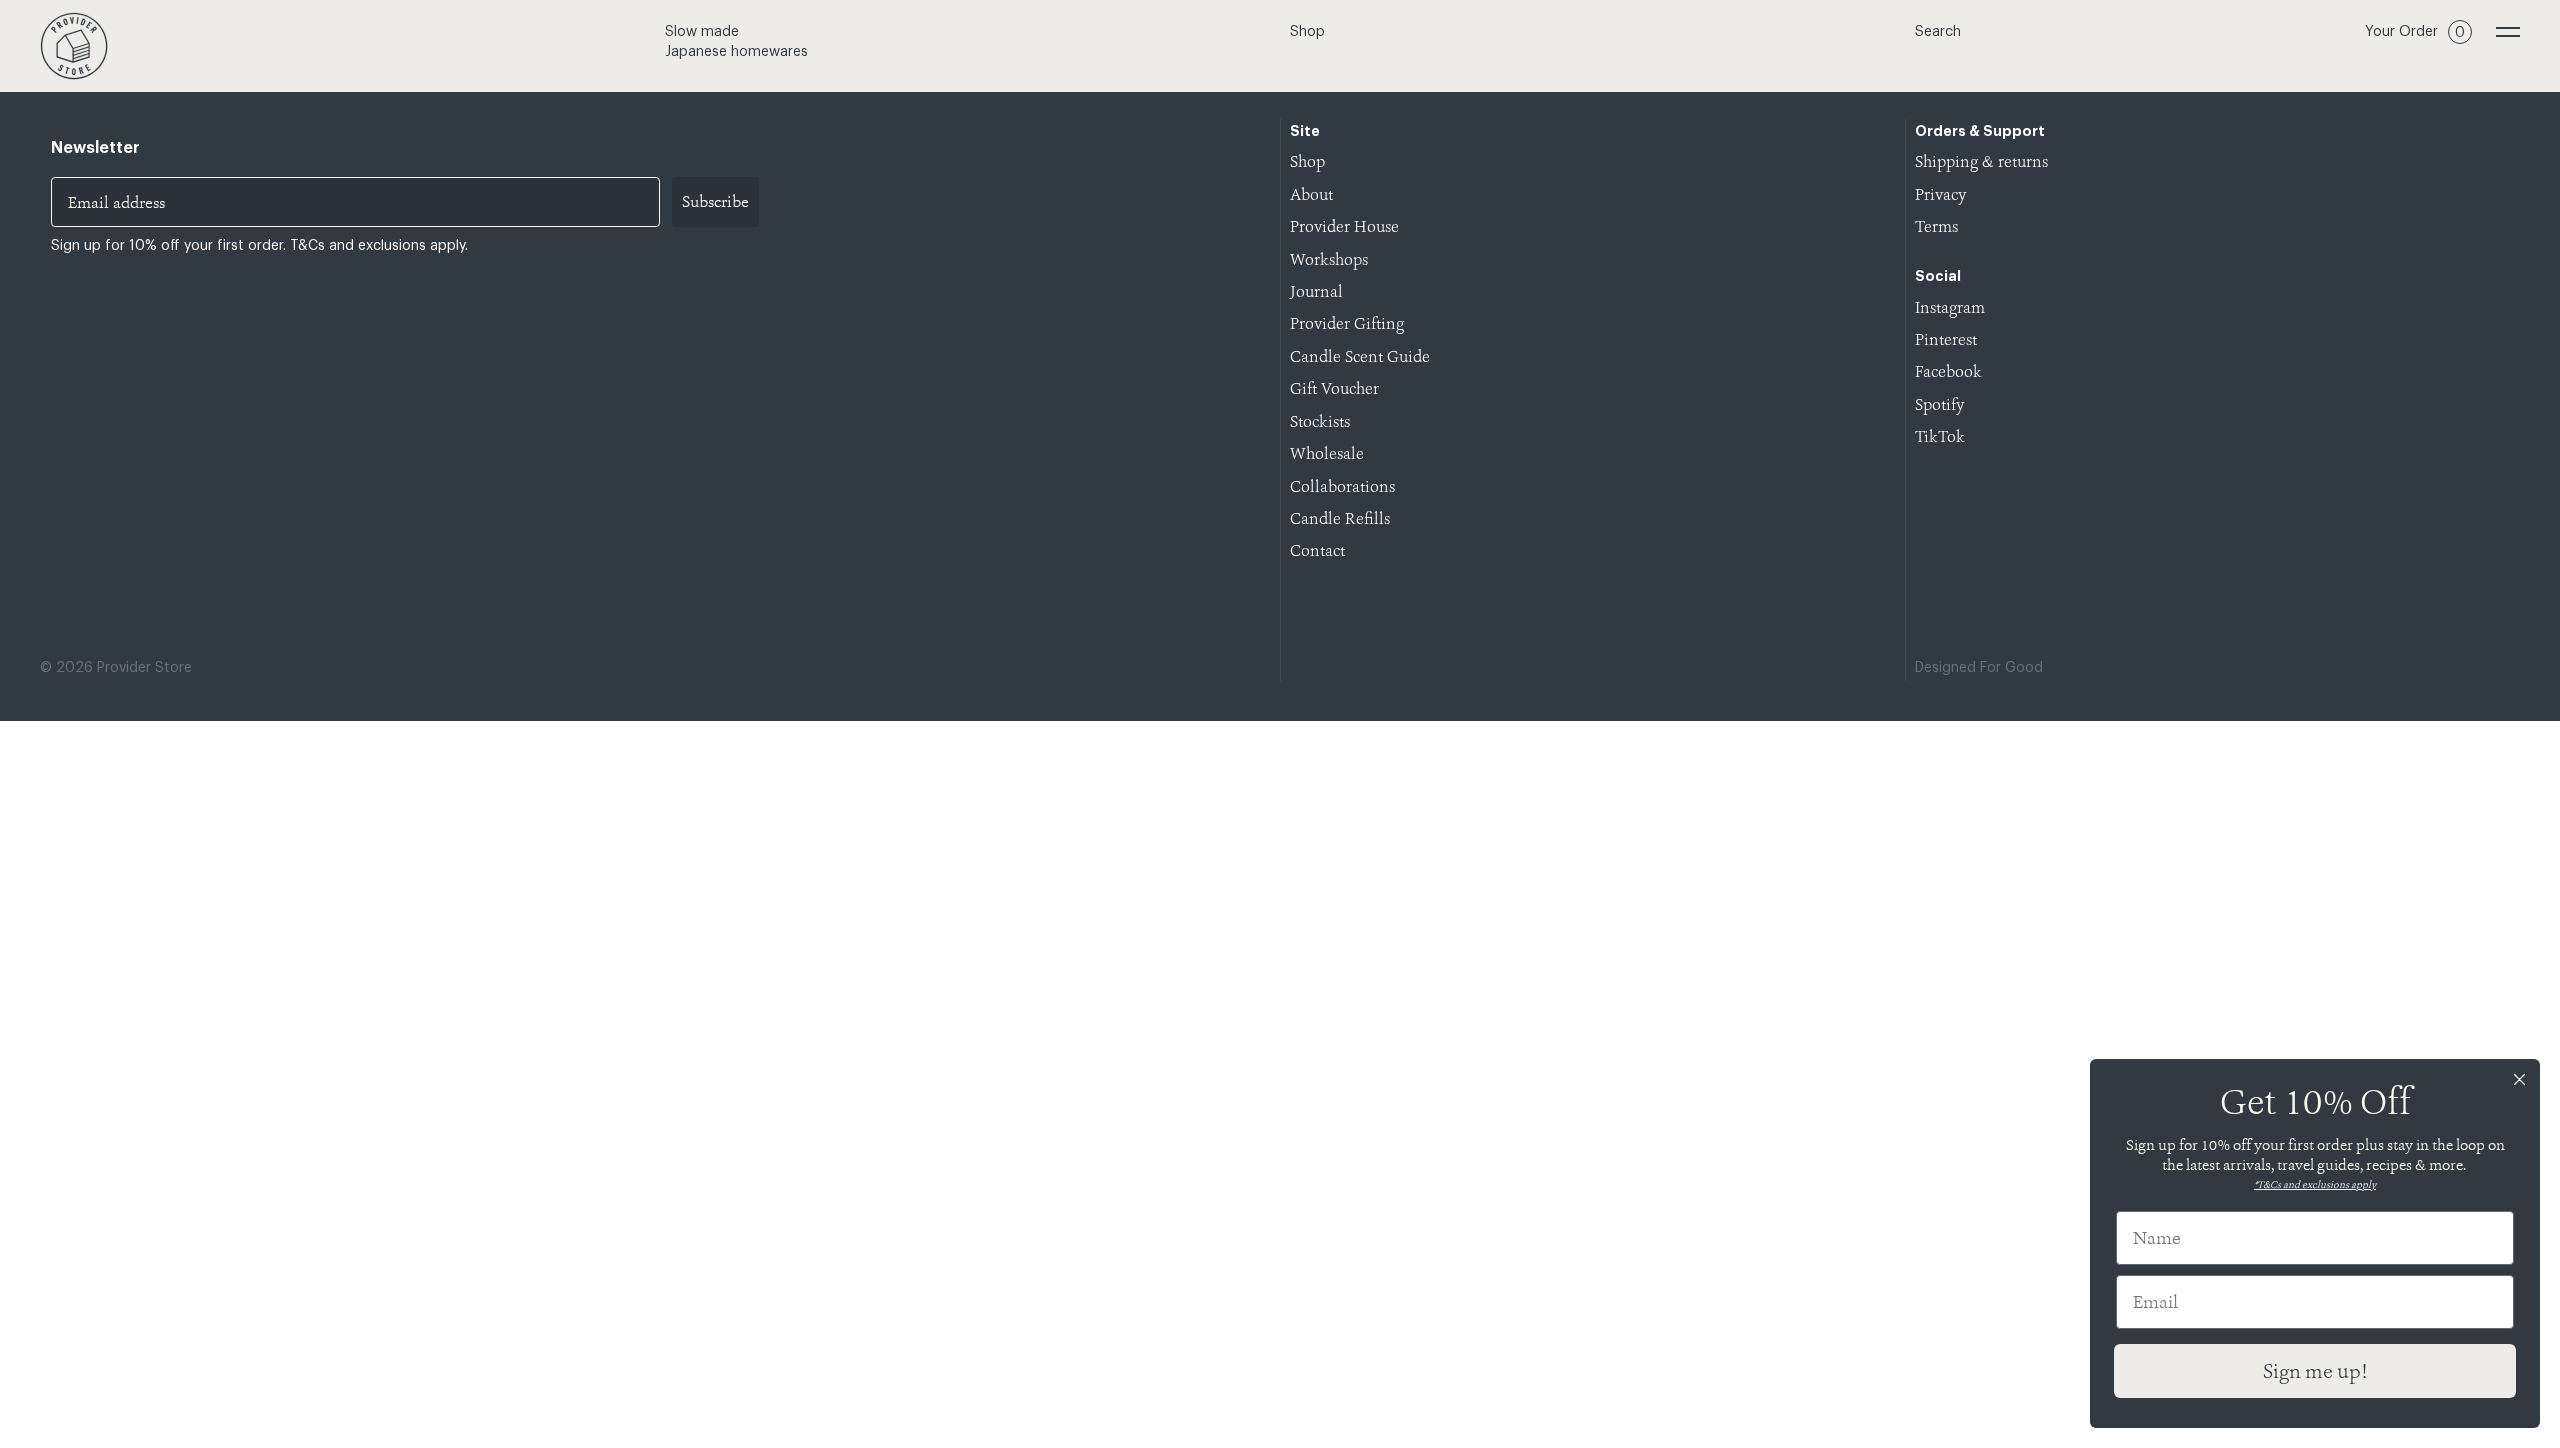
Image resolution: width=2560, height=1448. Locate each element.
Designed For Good (1979, 668)
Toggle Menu (2508, 32)
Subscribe (715, 201)
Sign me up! (2315, 1371)
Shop (1307, 32)
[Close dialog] (2519, 1079)
